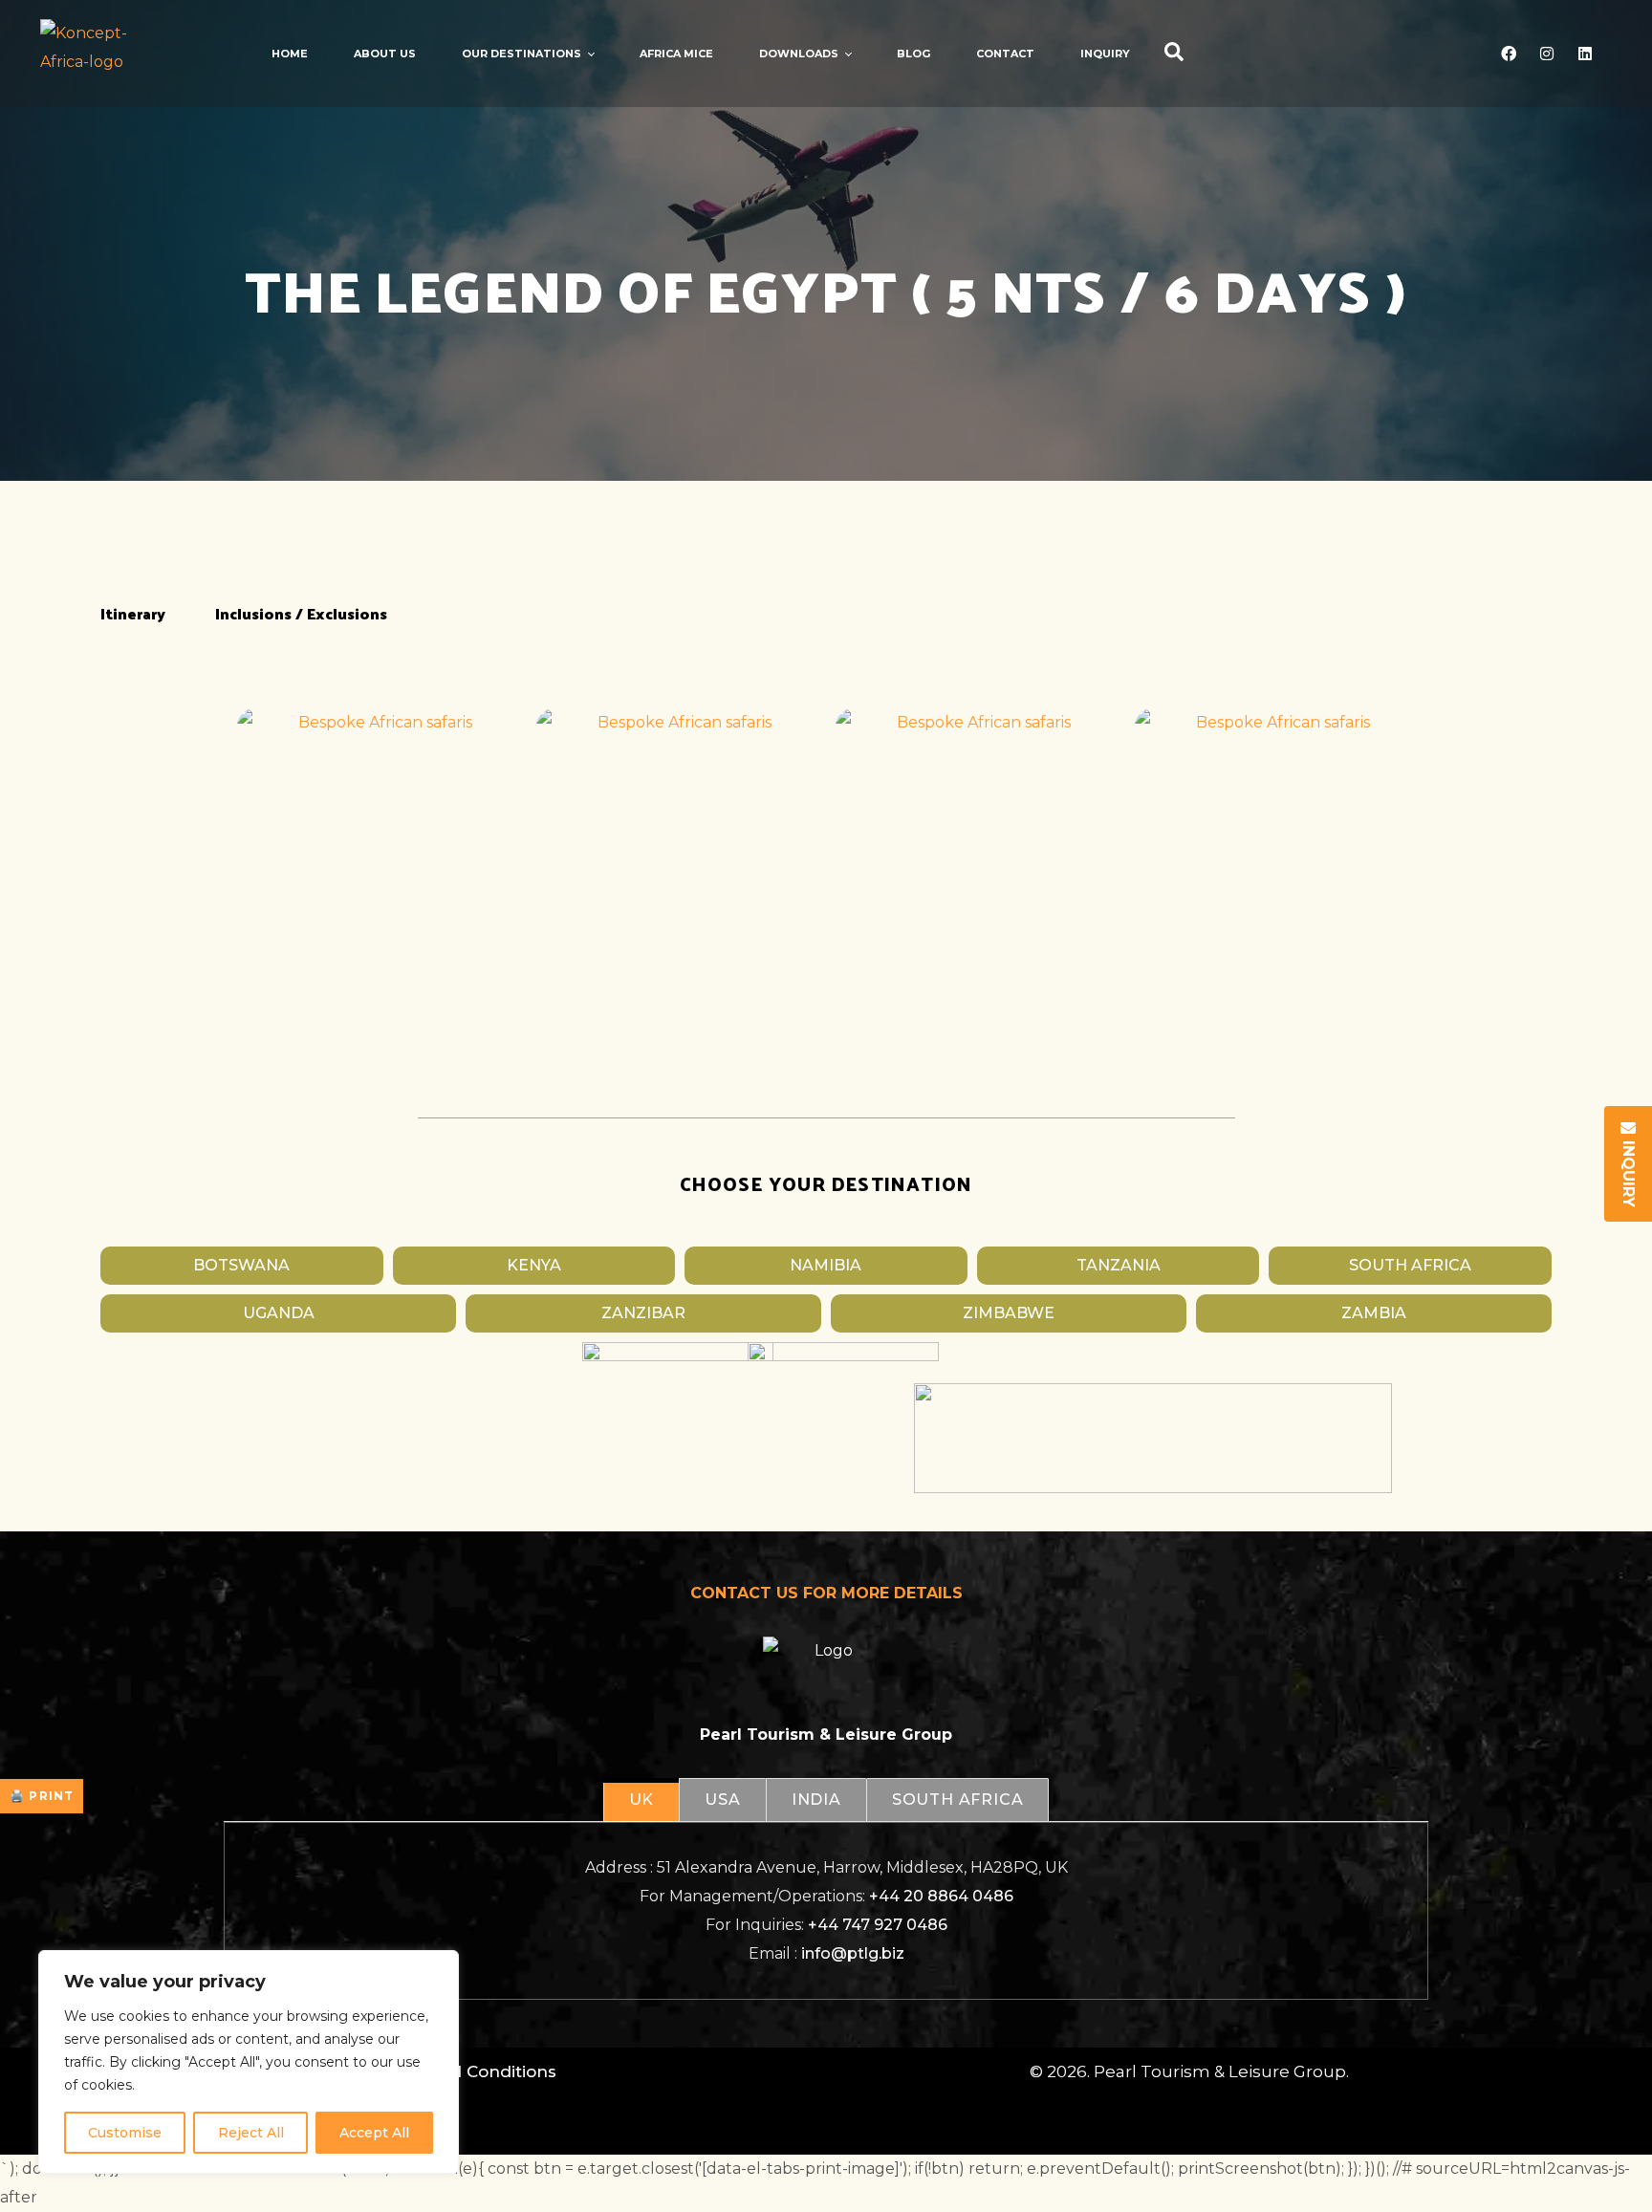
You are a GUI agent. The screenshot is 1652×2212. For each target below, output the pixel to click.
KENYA (534, 1265)
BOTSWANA (241, 1265)
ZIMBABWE (1009, 1313)
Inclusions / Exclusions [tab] (301, 613)
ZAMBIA (1374, 1313)
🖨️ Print (42, 1796)
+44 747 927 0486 (878, 1925)
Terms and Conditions (463, 2071)
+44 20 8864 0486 (941, 1896)
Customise (125, 2133)
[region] (249, 2062)
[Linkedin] (1585, 54)
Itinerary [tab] (133, 613)
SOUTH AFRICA (1410, 1265)
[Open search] (1174, 54)
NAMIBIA (826, 1265)
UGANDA (279, 1313)
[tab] (641, 1800)
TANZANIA (1119, 1265)
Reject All (251, 2133)
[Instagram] (1547, 54)
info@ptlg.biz (853, 1953)
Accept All (374, 2133)
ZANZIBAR (643, 1313)
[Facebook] (1509, 54)
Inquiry (1629, 1171)
